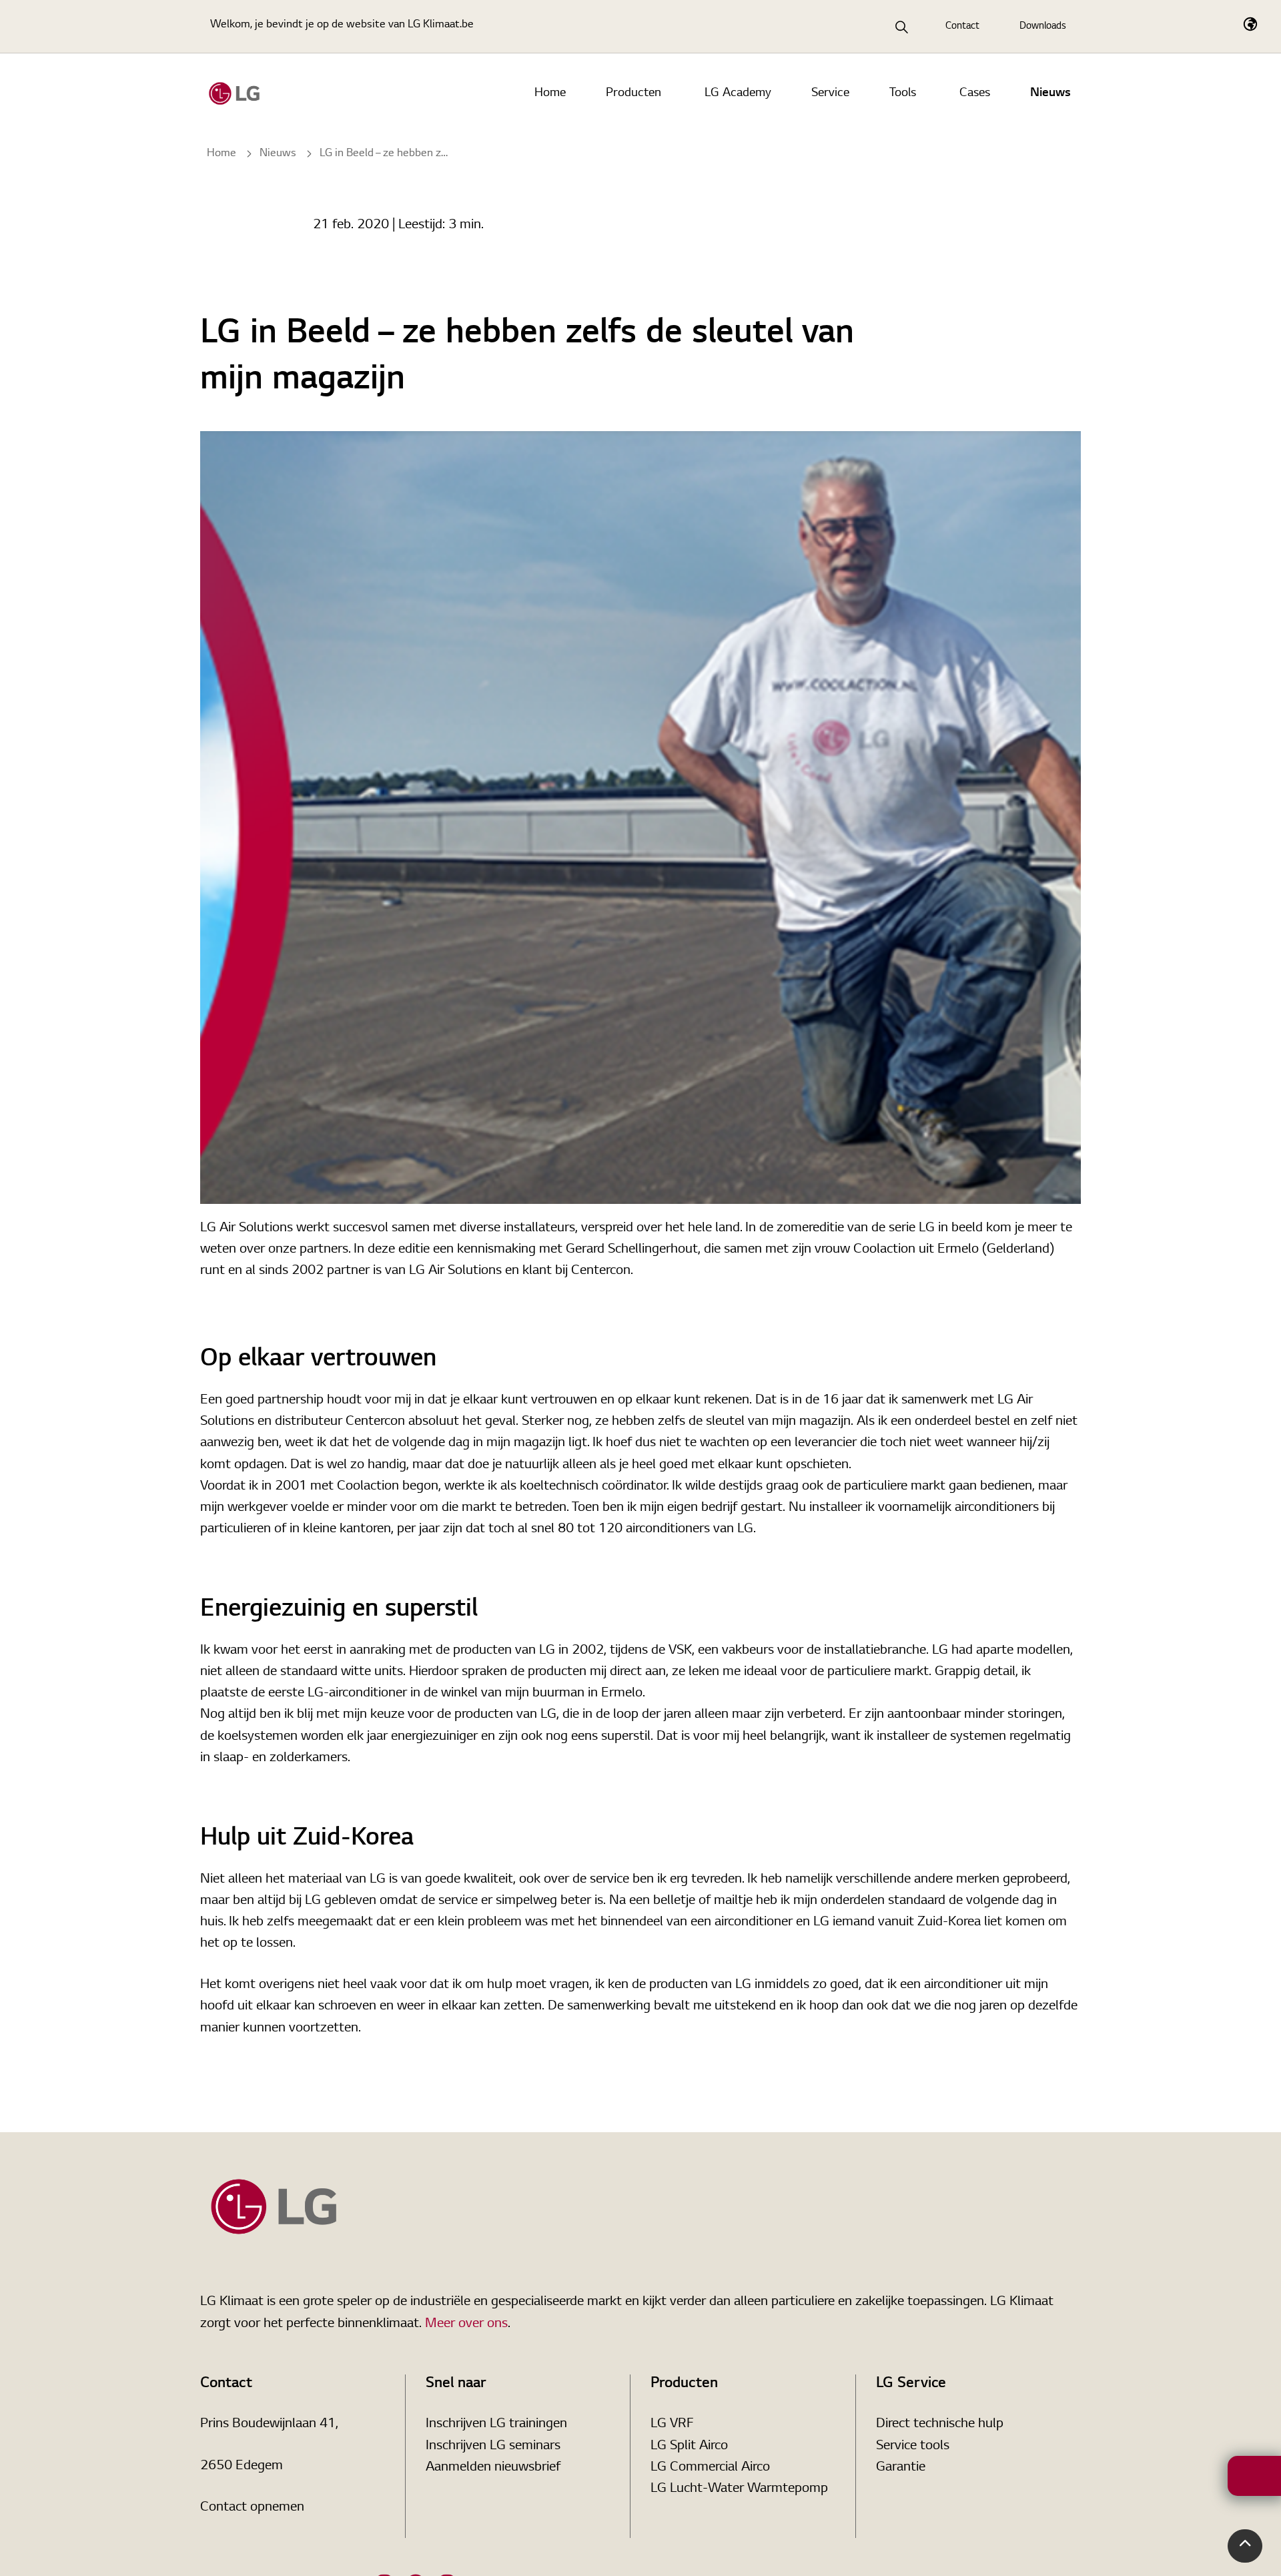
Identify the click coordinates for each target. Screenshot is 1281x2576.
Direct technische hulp (940, 2424)
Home (550, 93)
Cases (975, 93)
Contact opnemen (252, 2507)
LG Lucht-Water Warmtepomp (739, 2489)
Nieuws (1050, 93)
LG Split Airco (689, 2446)
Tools (903, 93)
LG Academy (738, 93)
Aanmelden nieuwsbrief (493, 2467)
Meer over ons (466, 2324)
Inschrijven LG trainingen (496, 2424)
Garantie (901, 2467)
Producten (633, 93)
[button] (1245, 2546)
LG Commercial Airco (710, 2467)
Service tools (913, 2446)
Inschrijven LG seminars (493, 2446)
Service (830, 93)
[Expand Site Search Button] (902, 27)
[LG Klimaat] (234, 93)
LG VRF (672, 2424)
